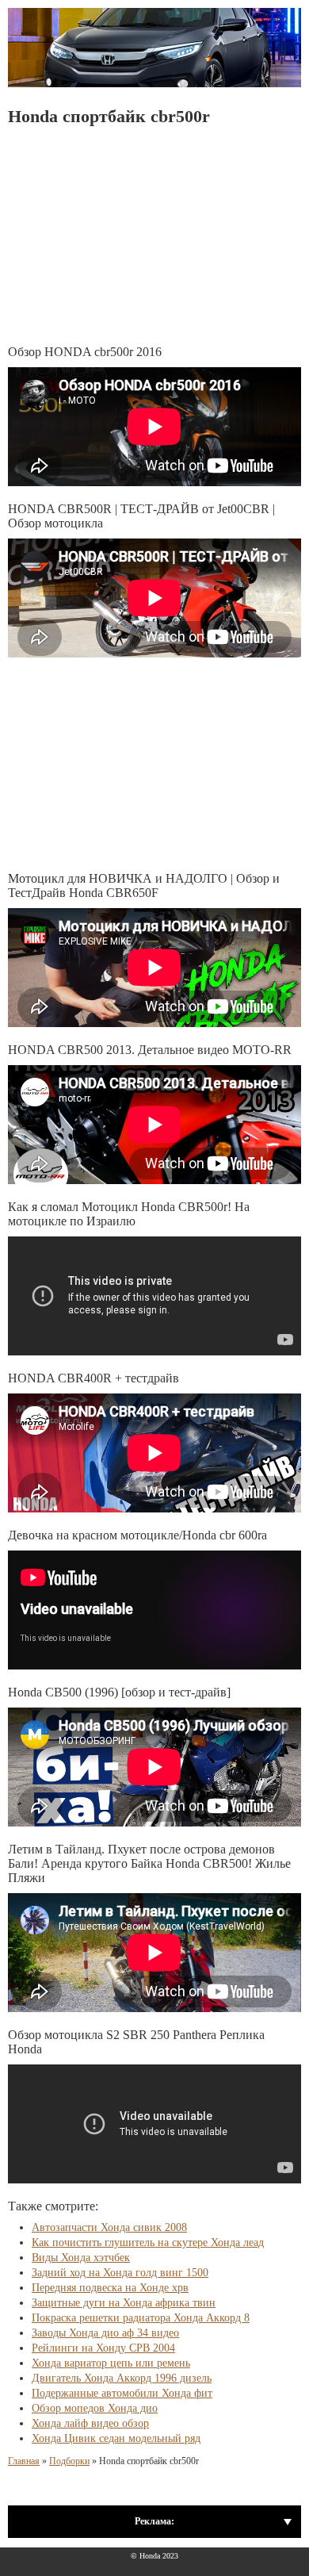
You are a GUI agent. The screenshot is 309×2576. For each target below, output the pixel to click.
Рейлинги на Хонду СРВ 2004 (103, 2348)
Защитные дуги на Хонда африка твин (124, 2303)
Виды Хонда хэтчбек (81, 2258)
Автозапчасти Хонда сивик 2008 (109, 2227)
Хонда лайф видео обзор (90, 2423)
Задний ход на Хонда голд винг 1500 (120, 2273)
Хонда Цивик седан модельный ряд (116, 2438)
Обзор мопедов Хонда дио (95, 2408)
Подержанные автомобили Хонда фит (122, 2393)
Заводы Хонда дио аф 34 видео (105, 2333)
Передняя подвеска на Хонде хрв (110, 2288)
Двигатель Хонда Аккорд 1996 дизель (122, 2378)
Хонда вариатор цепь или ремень (111, 2363)
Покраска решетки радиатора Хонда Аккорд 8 (141, 2318)
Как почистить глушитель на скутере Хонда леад (148, 2242)
